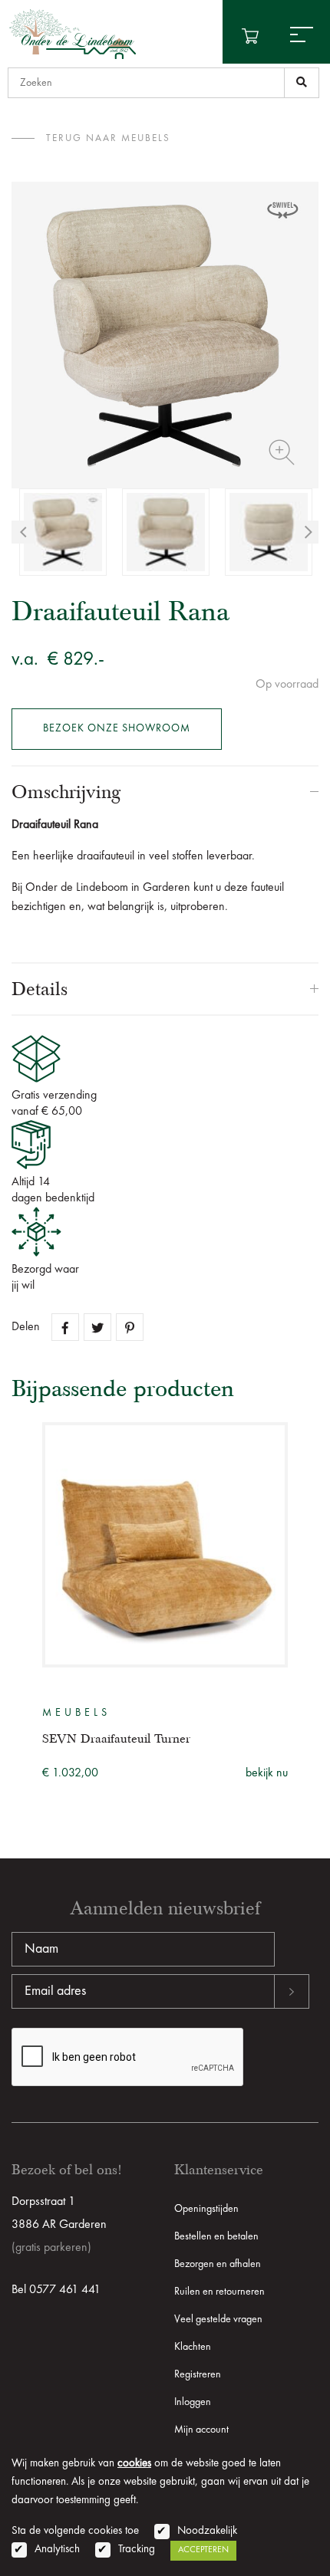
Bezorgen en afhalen (218, 2264)
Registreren (198, 2374)
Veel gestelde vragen (218, 2319)
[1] (302, 83)
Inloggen (193, 2402)
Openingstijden (206, 2209)
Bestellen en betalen (216, 2236)
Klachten (193, 2347)
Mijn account (201, 2430)
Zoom (282, 452)
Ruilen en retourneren (219, 2292)
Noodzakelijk (207, 2531)
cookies (134, 2464)
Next (307, 532)
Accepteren (203, 2550)
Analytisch (57, 2550)
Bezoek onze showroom (117, 728)
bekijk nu (267, 1773)
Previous (23, 532)
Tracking (137, 2550)
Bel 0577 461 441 (56, 2290)
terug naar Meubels (108, 138)
